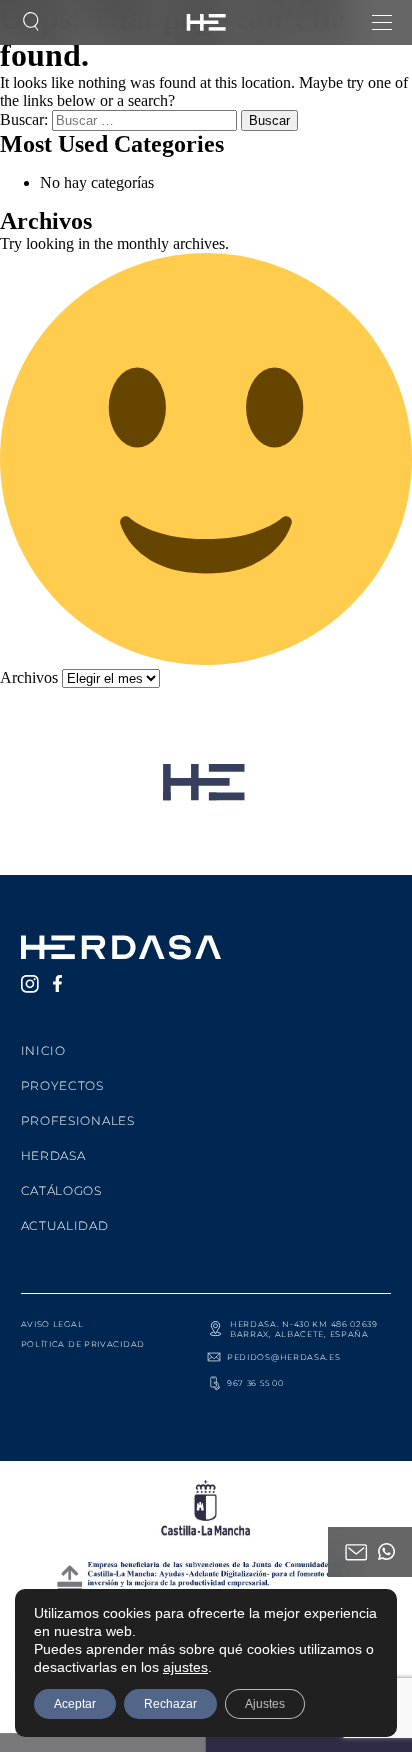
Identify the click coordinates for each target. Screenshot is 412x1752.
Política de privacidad (83, 1344)
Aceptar (75, 1704)
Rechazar (170, 1704)
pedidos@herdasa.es (284, 1357)
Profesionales (78, 1120)
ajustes (185, 1667)
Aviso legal (52, 1324)
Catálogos (61, 1190)
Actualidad (65, 1225)
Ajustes (265, 1704)
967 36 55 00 (255, 1383)
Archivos (29, 677)
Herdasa (53, 1155)
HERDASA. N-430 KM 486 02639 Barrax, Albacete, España (304, 1329)
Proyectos (62, 1085)
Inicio (43, 1050)
